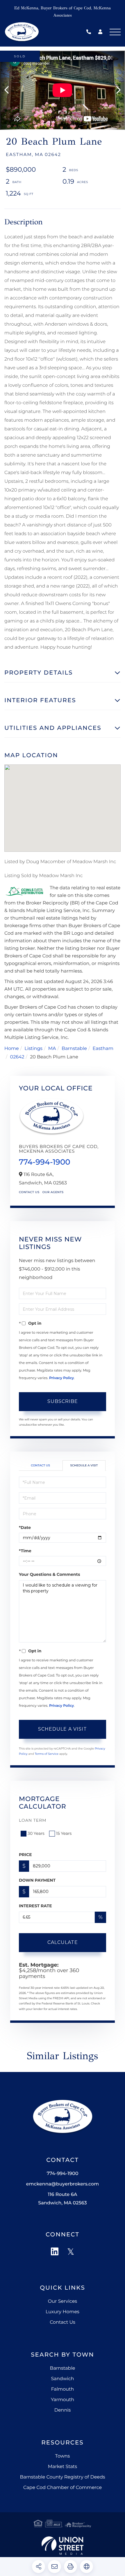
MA (52, 1049)
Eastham (103, 1049)
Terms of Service (47, 1754)
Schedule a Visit (84, 1465)
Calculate (63, 1942)
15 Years (64, 1833)
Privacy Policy (61, 1378)
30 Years (36, 1833)
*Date (25, 1527)
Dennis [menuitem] (63, 2410)
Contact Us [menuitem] (63, 2322)
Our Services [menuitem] (63, 2301)
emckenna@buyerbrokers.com (63, 2184)
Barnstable (74, 1049)
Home (12, 1049)
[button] (9, 90)
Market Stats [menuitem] (63, 2467)
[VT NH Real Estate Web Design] (62, 2546)
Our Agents (53, 1192)
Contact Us (29, 1192)
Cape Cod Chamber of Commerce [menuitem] (63, 2488)
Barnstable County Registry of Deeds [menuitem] (62, 2477)
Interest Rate (35, 1906)
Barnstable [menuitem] (63, 2368)
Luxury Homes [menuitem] (63, 2312)
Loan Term (33, 1820)
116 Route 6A (62, 2199)
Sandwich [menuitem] (62, 2379)
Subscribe (63, 1401)
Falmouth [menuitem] (63, 2389)
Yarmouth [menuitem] (63, 2400)
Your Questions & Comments (49, 1574)
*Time (25, 1551)
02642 (17, 1057)
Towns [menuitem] (63, 2456)
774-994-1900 (90, 32)
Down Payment (37, 1880)
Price (25, 1855)
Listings (33, 1049)
